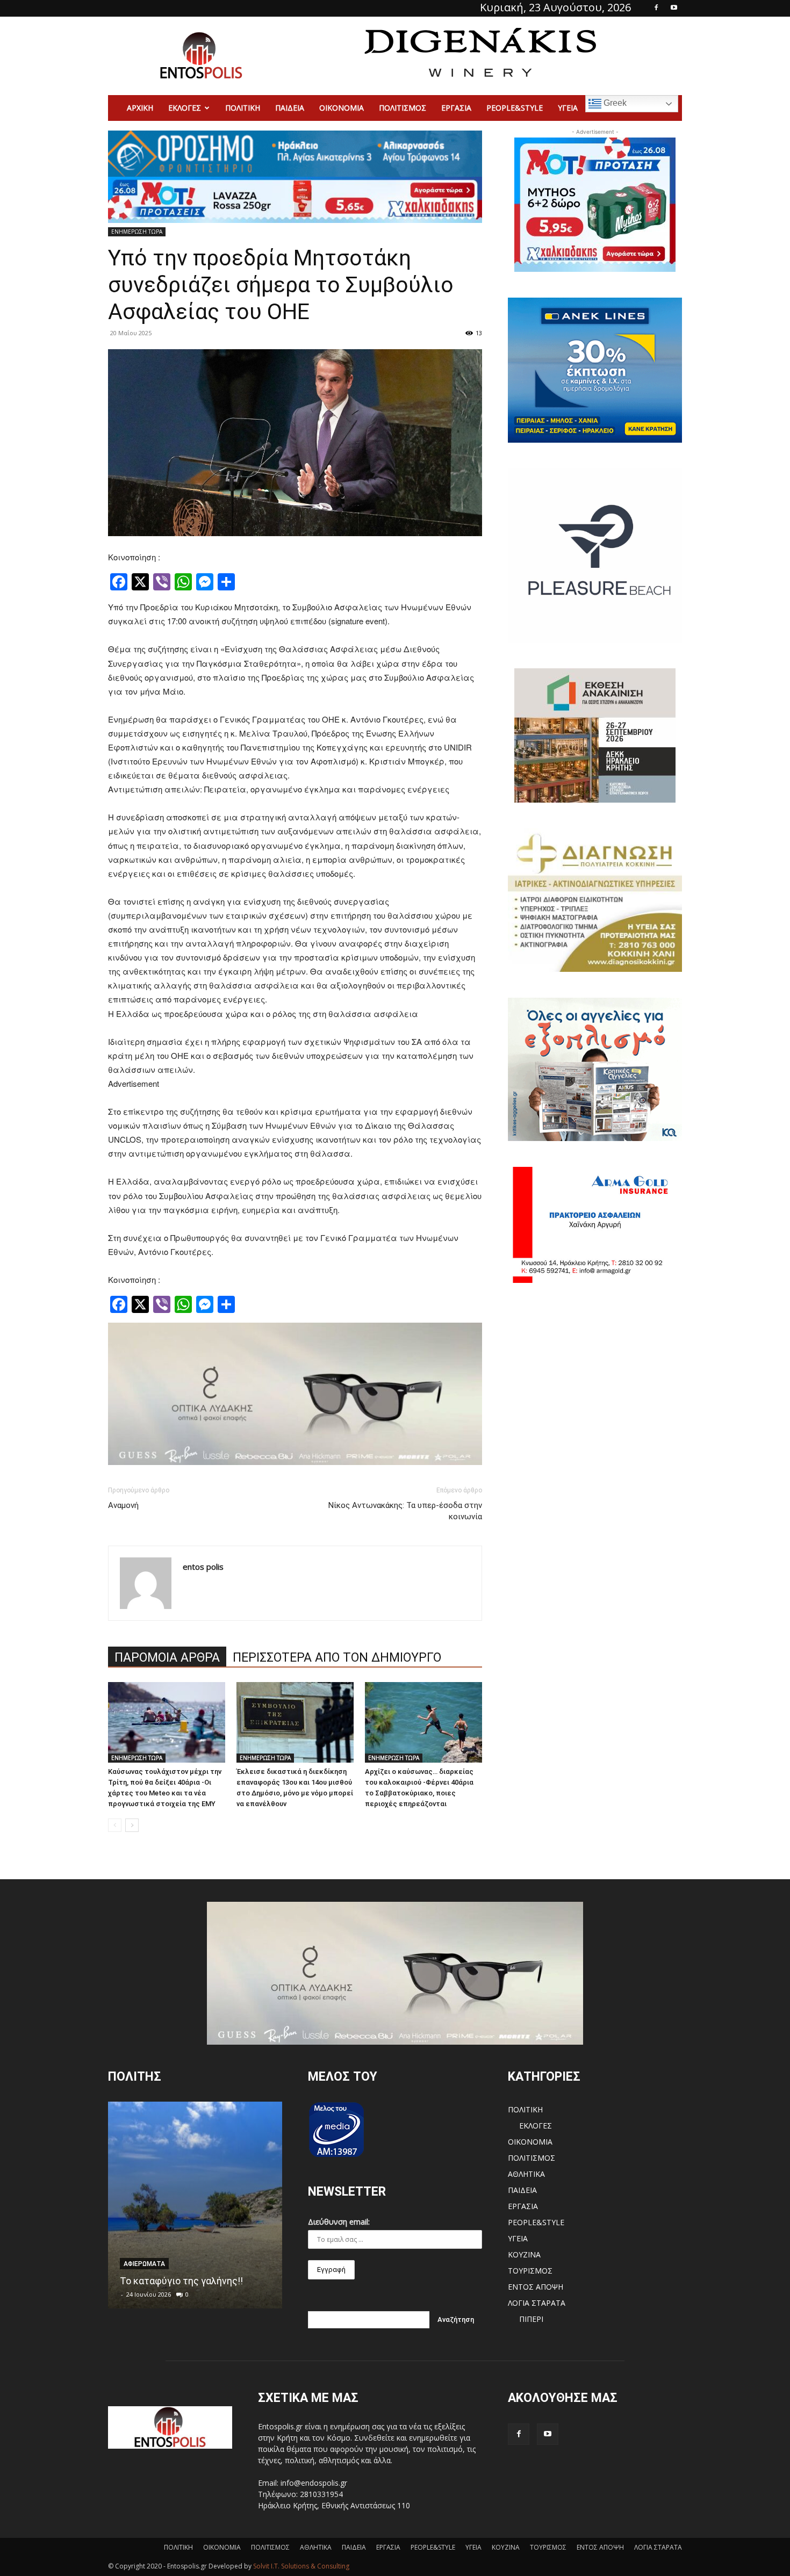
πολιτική (243, 108)
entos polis (203, 1567)
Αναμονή (123, 1505)
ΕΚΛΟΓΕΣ (185, 108)
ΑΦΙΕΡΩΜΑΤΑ (144, 2264)
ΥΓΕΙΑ (568, 108)
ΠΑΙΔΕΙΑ (290, 108)
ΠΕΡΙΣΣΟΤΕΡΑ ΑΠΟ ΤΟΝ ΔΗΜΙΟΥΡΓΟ (337, 1658)
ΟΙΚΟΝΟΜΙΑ (342, 108)
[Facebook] (656, 8)
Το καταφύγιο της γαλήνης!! (181, 2281)
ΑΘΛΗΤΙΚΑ (526, 2174)
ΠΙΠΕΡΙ (531, 2319)
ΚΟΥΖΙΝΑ (524, 2254)
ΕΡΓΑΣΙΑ (456, 108)
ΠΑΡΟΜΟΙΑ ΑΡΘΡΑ (167, 1658)
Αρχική (140, 108)
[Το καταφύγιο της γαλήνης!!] (195, 2205)
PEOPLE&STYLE (515, 108)
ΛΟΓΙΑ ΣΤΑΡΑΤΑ (537, 2303)
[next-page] (132, 1825)
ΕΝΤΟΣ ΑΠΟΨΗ (536, 2287)
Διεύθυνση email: (339, 2222)
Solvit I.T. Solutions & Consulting (301, 2566)
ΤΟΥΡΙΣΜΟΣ (530, 2271)
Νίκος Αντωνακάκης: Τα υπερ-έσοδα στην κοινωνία (405, 1511)
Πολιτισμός (403, 108)
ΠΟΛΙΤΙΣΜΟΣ (532, 2158)
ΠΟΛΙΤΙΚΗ (525, 2109)
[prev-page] (115, 1825)
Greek (614, 103)
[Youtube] (674, 8)
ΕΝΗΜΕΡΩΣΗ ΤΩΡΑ (137, 232)
